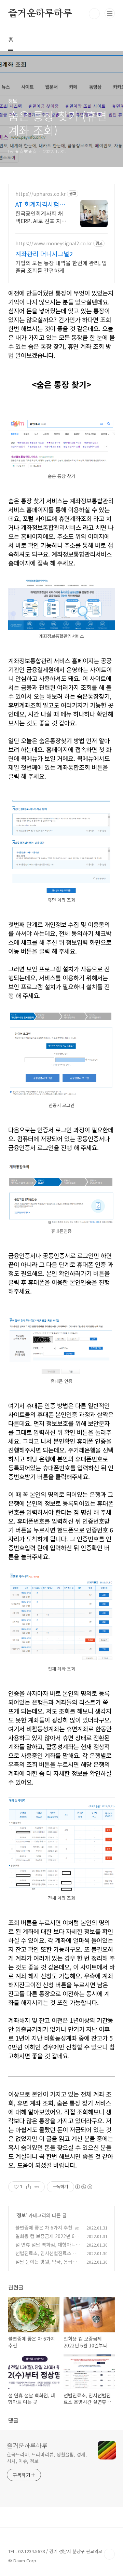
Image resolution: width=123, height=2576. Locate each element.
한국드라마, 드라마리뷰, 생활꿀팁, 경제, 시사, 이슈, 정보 (47, 2458)
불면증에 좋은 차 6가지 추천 (44, 2227)
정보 (21, 2215)
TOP (109, 2554)
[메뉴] (110, 13)
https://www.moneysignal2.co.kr (54, 243)
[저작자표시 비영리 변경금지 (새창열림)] (83, 2187)
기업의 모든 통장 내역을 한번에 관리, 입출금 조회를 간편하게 (61, 266)
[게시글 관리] (37, 2187)
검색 (94, 14)
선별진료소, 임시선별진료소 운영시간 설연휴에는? (46, 2257)
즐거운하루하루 (40, 14)
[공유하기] (29, 2187)
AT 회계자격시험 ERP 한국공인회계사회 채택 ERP (40, 204)
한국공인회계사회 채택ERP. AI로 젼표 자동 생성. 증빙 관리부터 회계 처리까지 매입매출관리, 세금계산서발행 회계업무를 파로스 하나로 (41, 217)
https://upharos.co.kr (40, 194)
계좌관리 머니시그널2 (44, 254)
